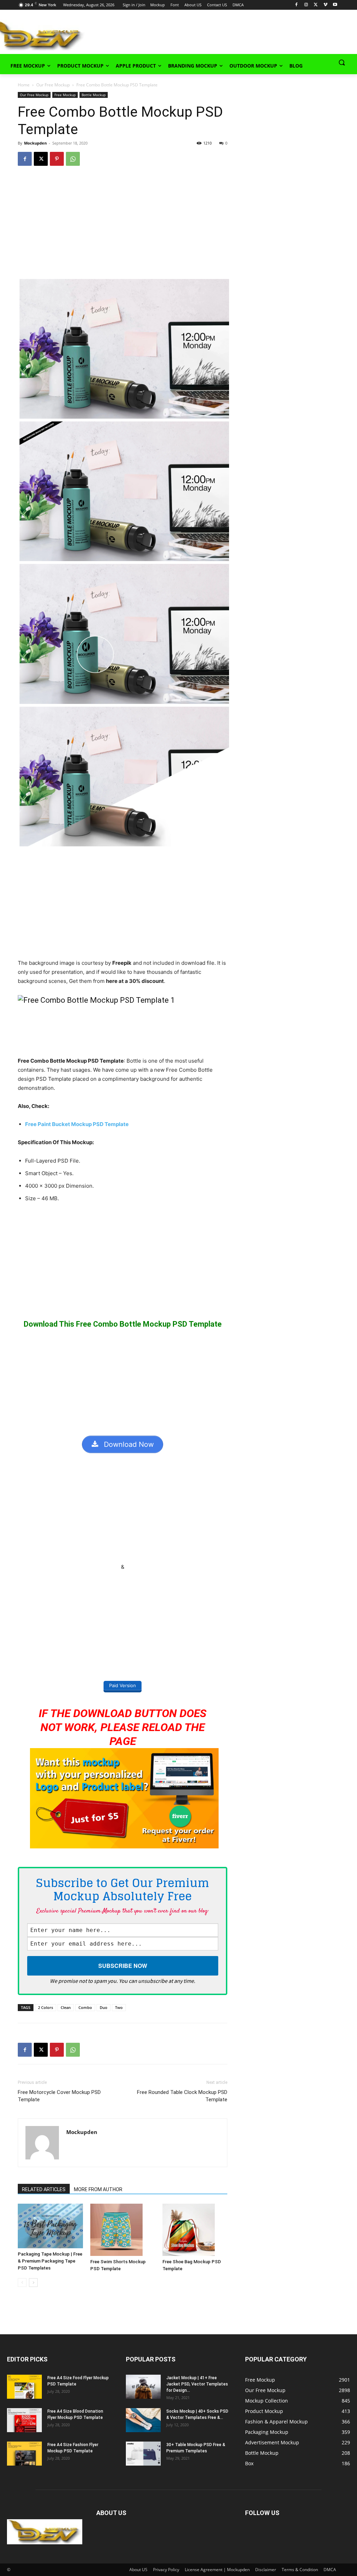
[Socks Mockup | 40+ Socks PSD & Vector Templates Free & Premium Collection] (143, 2420)
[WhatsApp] (73, 159)
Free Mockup (65, 95)
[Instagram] (306, 5)
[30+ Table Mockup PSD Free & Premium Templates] (143, 2454)
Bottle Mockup (94, 95)
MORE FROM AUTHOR (98, 2189)
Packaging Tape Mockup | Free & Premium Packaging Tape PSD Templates (50, 2261)
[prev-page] (22, 2283)
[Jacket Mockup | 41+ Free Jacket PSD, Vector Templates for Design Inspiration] (143, 2387)
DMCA (330, 2570)
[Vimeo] (325, 5)
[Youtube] (335, 5)
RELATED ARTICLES (44, 2189)
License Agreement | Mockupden (217, 2570)
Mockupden (35, 143)
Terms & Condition (300, 2570)
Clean (66, 2007)
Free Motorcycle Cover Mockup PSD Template (59, 2096)
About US (138, 2570)
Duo (104, 2007)
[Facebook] (297, 5)
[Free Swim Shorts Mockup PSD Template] (123, 2230)
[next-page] (33, 2283)
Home (24, 85)
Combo (85, 2007)
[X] (316, 5)
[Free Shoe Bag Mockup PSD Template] (195, 2230)
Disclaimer (266, 2570)
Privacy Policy (166, 2570)
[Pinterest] (57, 159)
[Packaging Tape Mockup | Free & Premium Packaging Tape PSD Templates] (50, 2226)
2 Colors (45, 2007)
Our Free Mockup (53, 85)
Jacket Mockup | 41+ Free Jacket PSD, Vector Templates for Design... (197, 2384)
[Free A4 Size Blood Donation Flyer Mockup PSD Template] (24, 2420)
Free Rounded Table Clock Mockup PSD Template (182, 2096)
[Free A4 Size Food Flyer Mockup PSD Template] (24, 2387)
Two (119, 2007)
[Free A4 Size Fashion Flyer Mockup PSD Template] (24, 2454)
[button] (342, 62)
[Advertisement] (171, 34)
